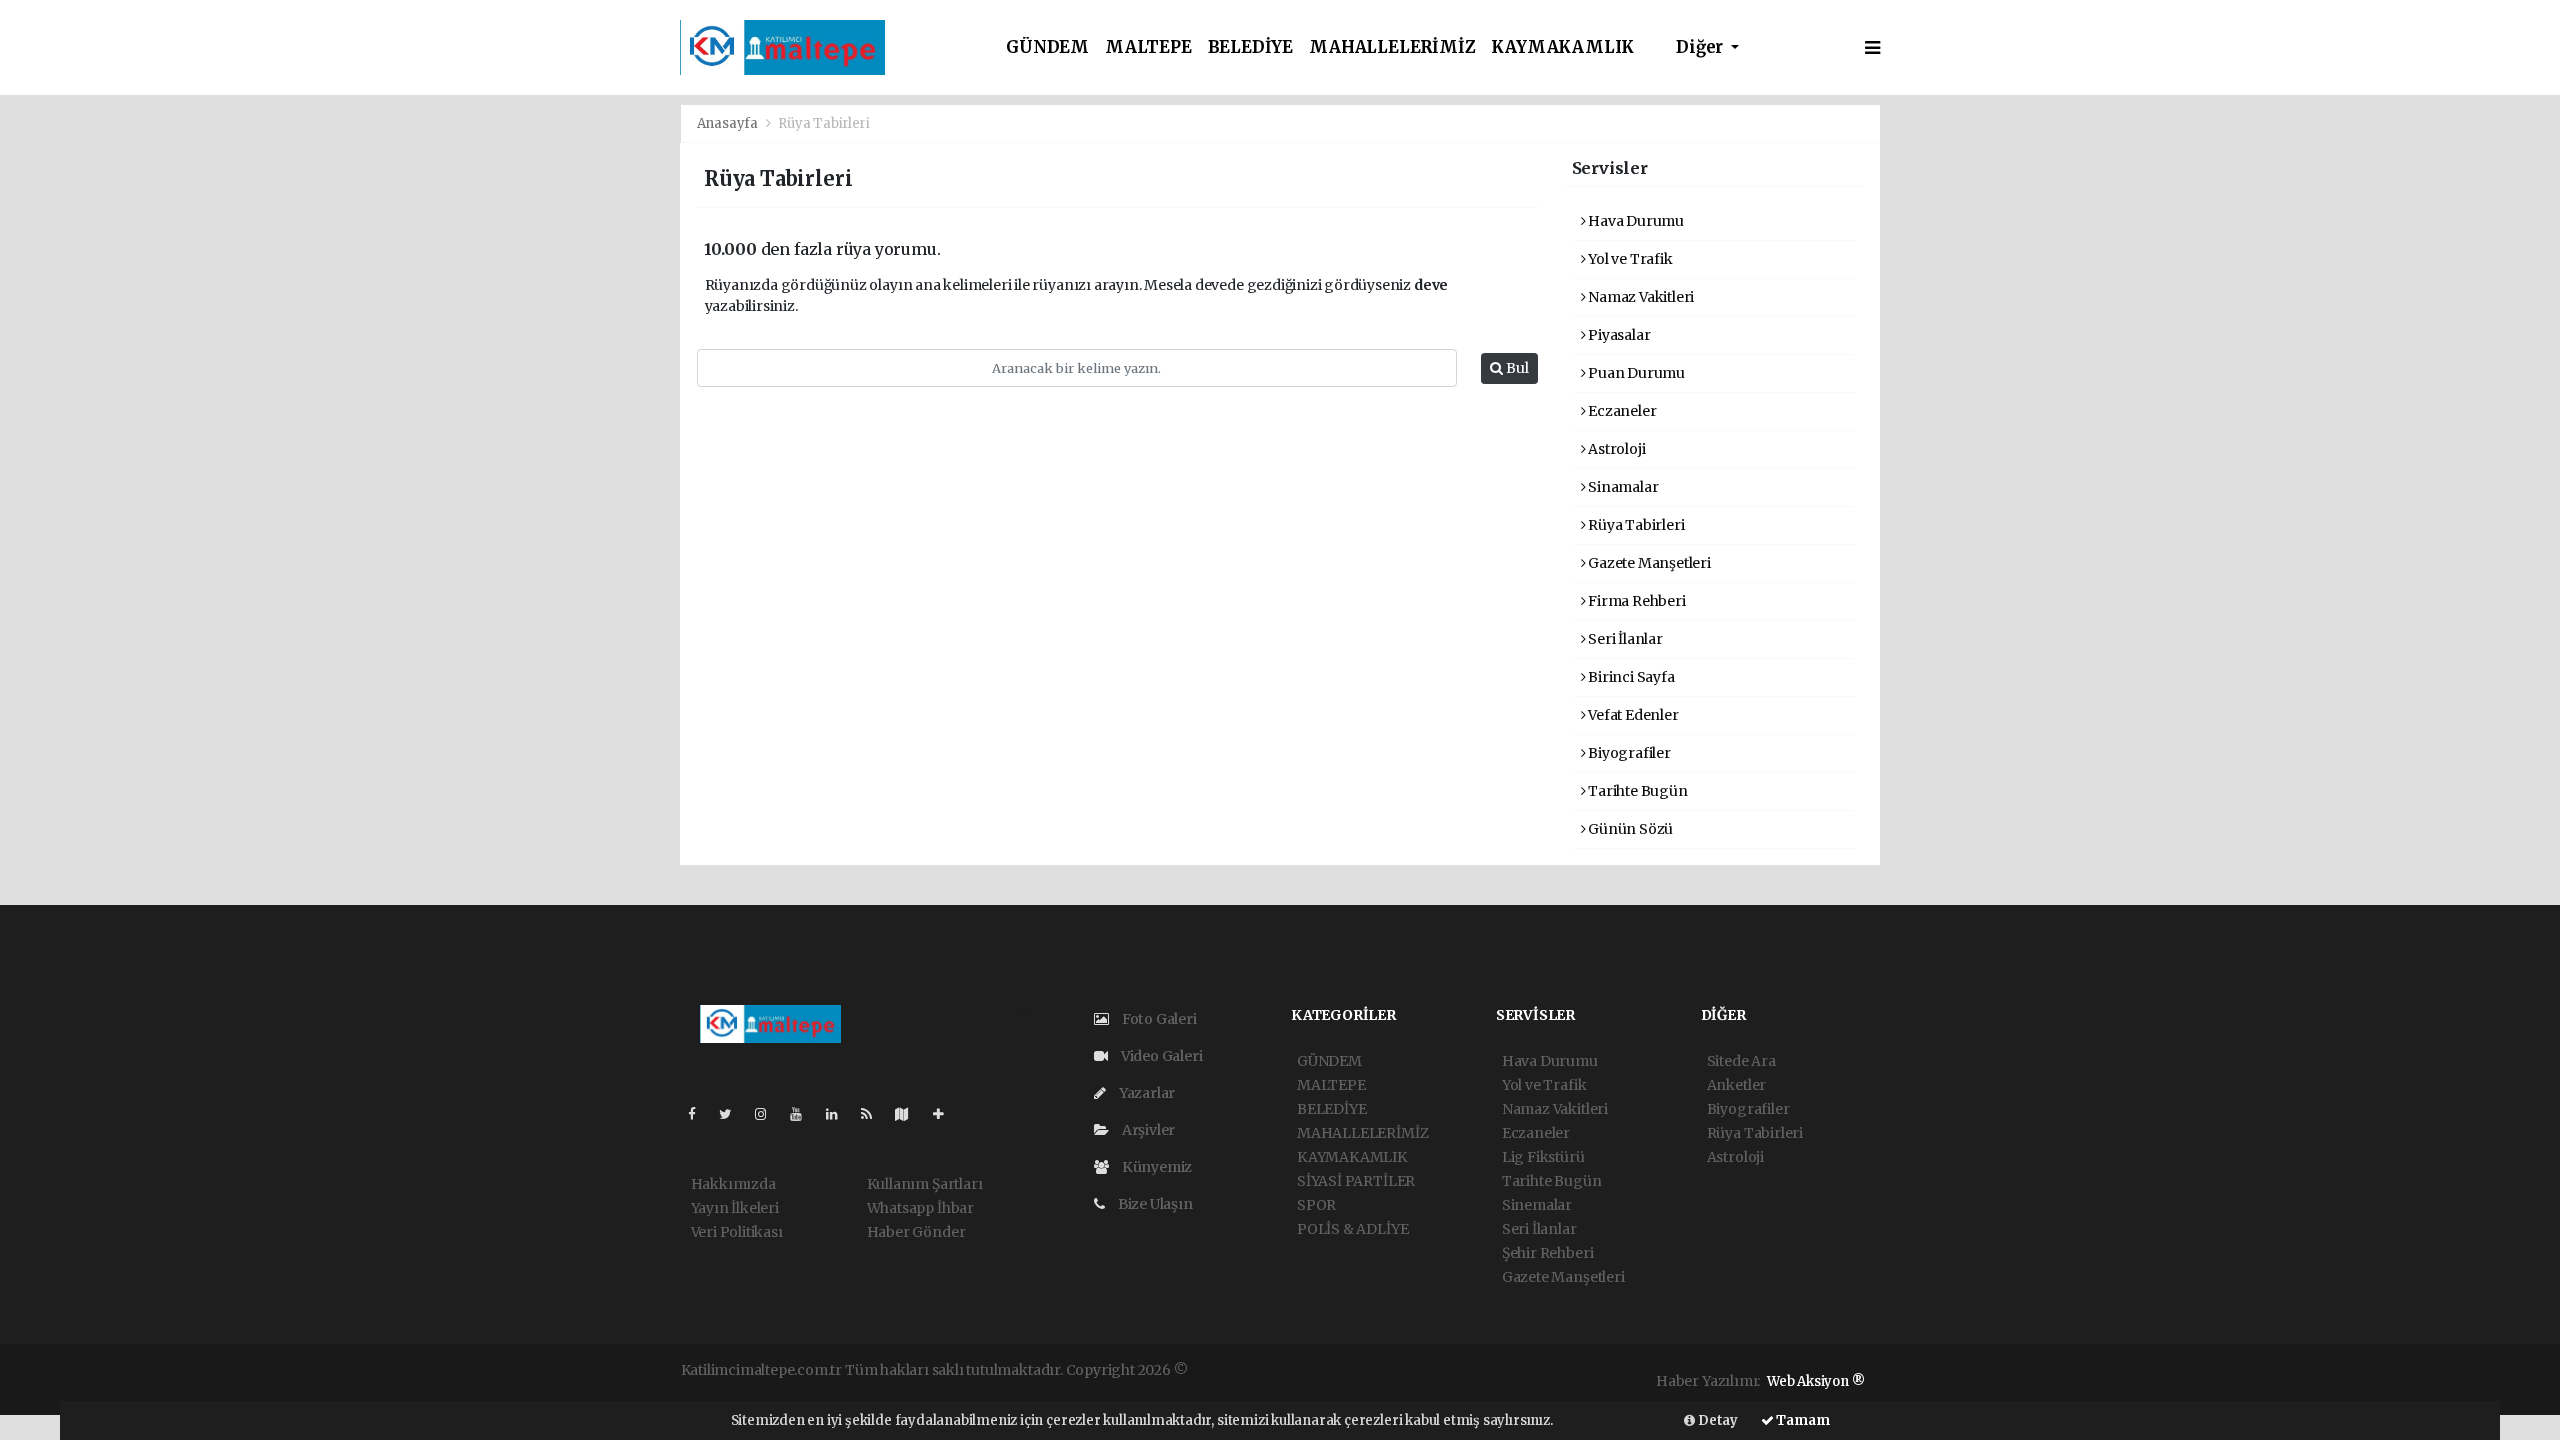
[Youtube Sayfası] (804, 1114)
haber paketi (1333, 1370)
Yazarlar (1145, 1093)
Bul (1516, 368)
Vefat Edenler (1631, 715)
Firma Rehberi (1635, 601)
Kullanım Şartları (925, 1184)
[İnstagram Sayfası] (769, 1114)
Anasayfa (729, 123)
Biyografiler (1628, 753)
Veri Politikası (737, 1232)
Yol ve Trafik (1628, 259)
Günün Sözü (1629, 829)
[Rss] (874, 1114)
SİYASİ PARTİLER (1356, 1181)
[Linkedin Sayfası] (840, 1114)
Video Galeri (1160, 1056)
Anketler (1736, 1085)
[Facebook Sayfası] (700, 1114)
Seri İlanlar (1624, 639)
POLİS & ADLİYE (1352, 1229)
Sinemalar (1537, 1205)
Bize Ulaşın (1154, 1204)
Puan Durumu (1635, 373)
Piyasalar (1617, 335)
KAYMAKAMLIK (1562, 47)
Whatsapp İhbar (920, 1208)
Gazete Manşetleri (1648, 563)
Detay (1716, 1420)
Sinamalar (1621, 487)
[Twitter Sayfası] (733, 1114)
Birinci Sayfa (1629, 677)
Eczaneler (1620, 411)
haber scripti (1422, 1370)
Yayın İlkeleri (735, 1208)
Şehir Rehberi (1548, 1253)
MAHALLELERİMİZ (1392, 47)
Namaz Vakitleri (1639, 297)
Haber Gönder (916, 1232)
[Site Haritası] (910, 1114)
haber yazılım (1514, 1370)
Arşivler (1147, 1130)
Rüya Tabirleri (1634, 525)
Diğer (1701, 47)
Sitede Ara (1741, 1061)
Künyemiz (1155, 1167)
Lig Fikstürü (1543, 1157)
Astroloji (1615, 449)
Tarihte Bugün (1636, 791)
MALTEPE (1148, 47)
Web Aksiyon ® (1816, 1381)
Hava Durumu (1634, 221)
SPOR (1316, 1205)
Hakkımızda (733, 1184)
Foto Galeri (1158, 1019)
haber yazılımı (1239, 1370)
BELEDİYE (1250, 47)
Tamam (1802, 1420)
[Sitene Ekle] (946, 1114)
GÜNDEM (1047, 47)
